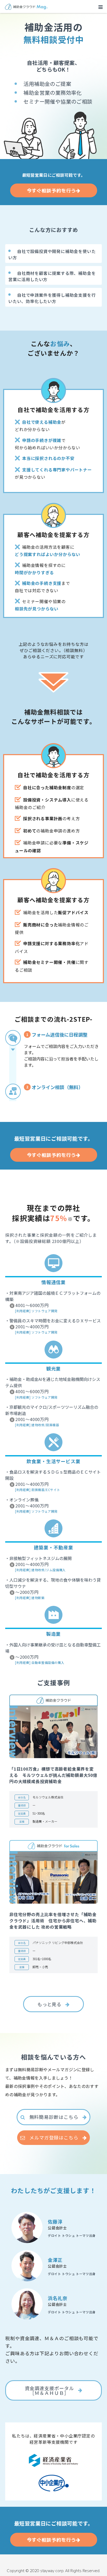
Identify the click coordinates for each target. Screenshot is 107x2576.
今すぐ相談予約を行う (52, 190)
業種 (22, 1821)
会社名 (22, 1797)
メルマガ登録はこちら (54, 2137)
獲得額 (22, 1805)
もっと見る (49, 2004)
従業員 (22, 1813)
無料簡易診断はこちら (54, 2117)
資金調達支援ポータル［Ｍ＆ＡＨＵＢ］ (49, 2390)
